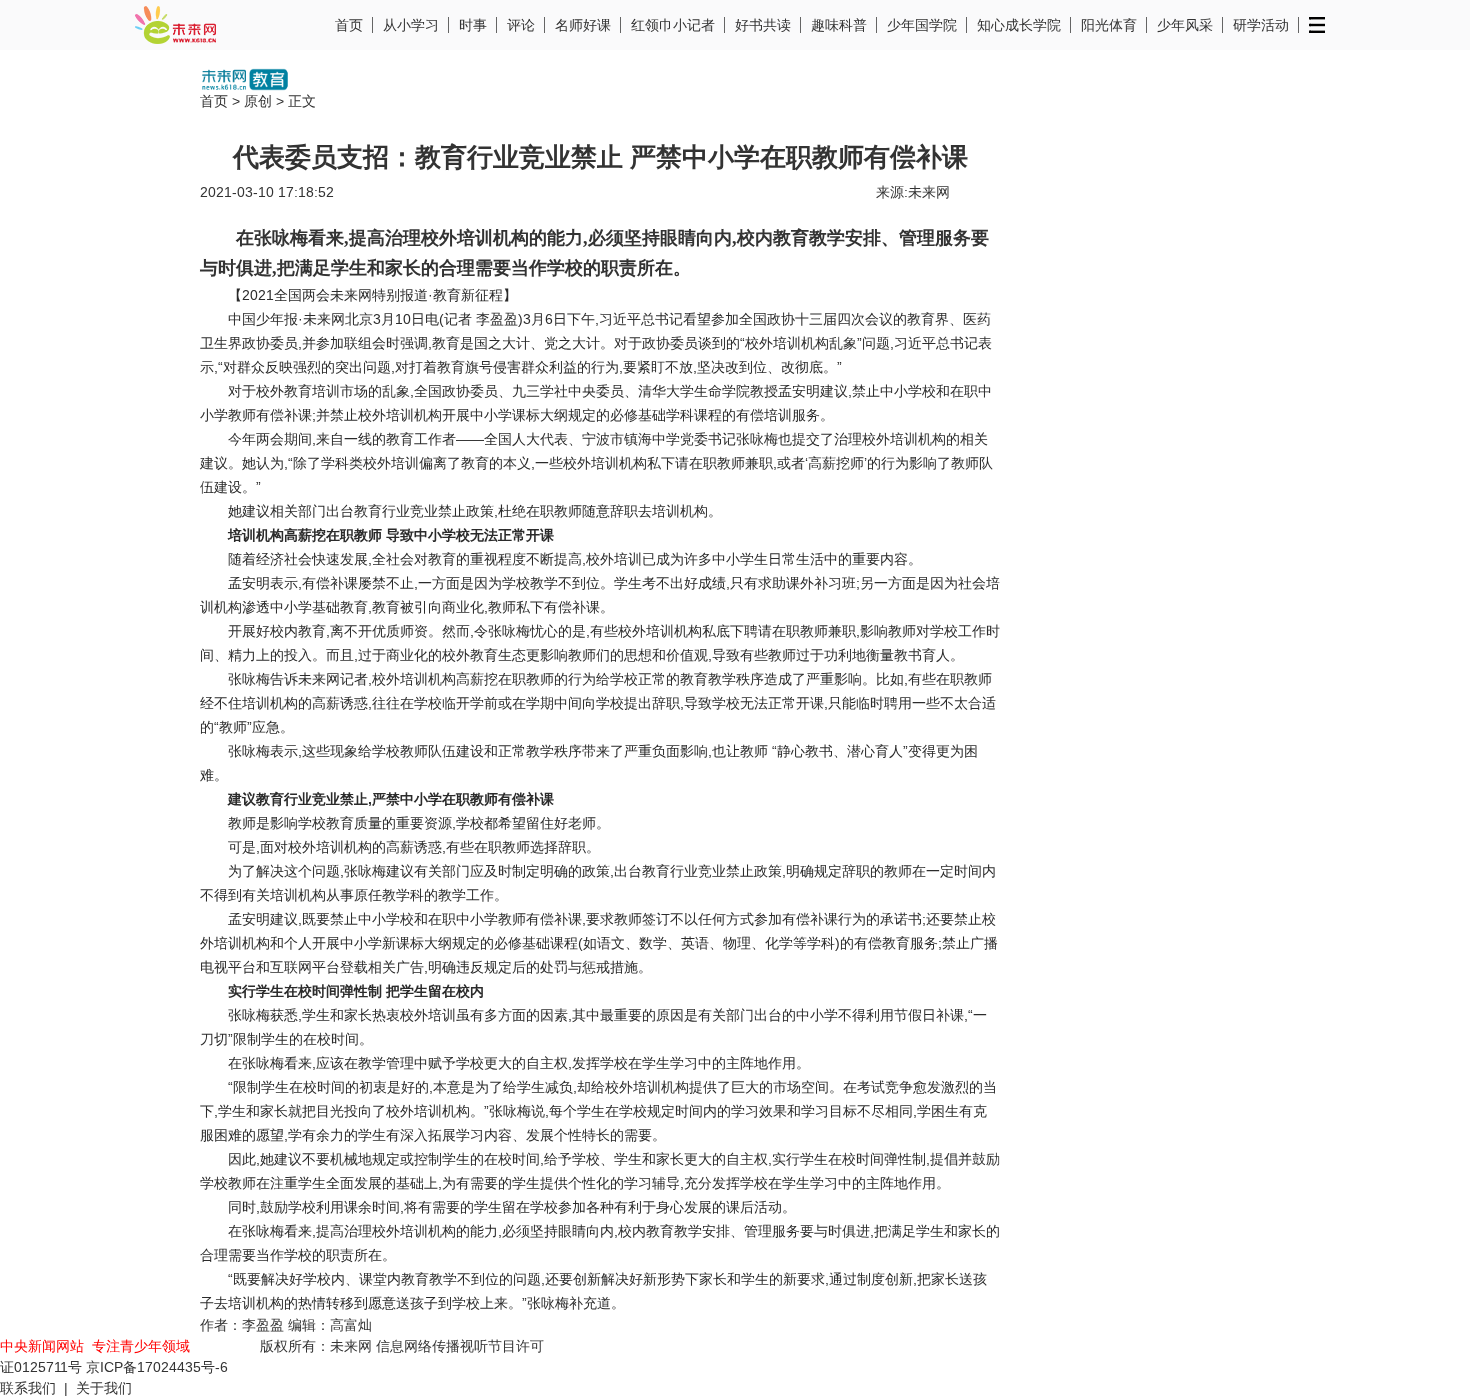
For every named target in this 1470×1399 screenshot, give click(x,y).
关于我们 (104, 1388)
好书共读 (763, 25)
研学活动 (1261, 25)
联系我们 (28, 1388)
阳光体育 (1109, 25)
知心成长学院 (1019, 25)
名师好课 (583, 25)
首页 (349, 25)
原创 (258, 101)
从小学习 (411, 25)
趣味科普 (839, 25)
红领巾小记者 (673, 25)
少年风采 (1185, 25)
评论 (521, 25)
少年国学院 (922, 25)
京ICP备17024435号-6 (157, 1367)
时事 (473, 25)
